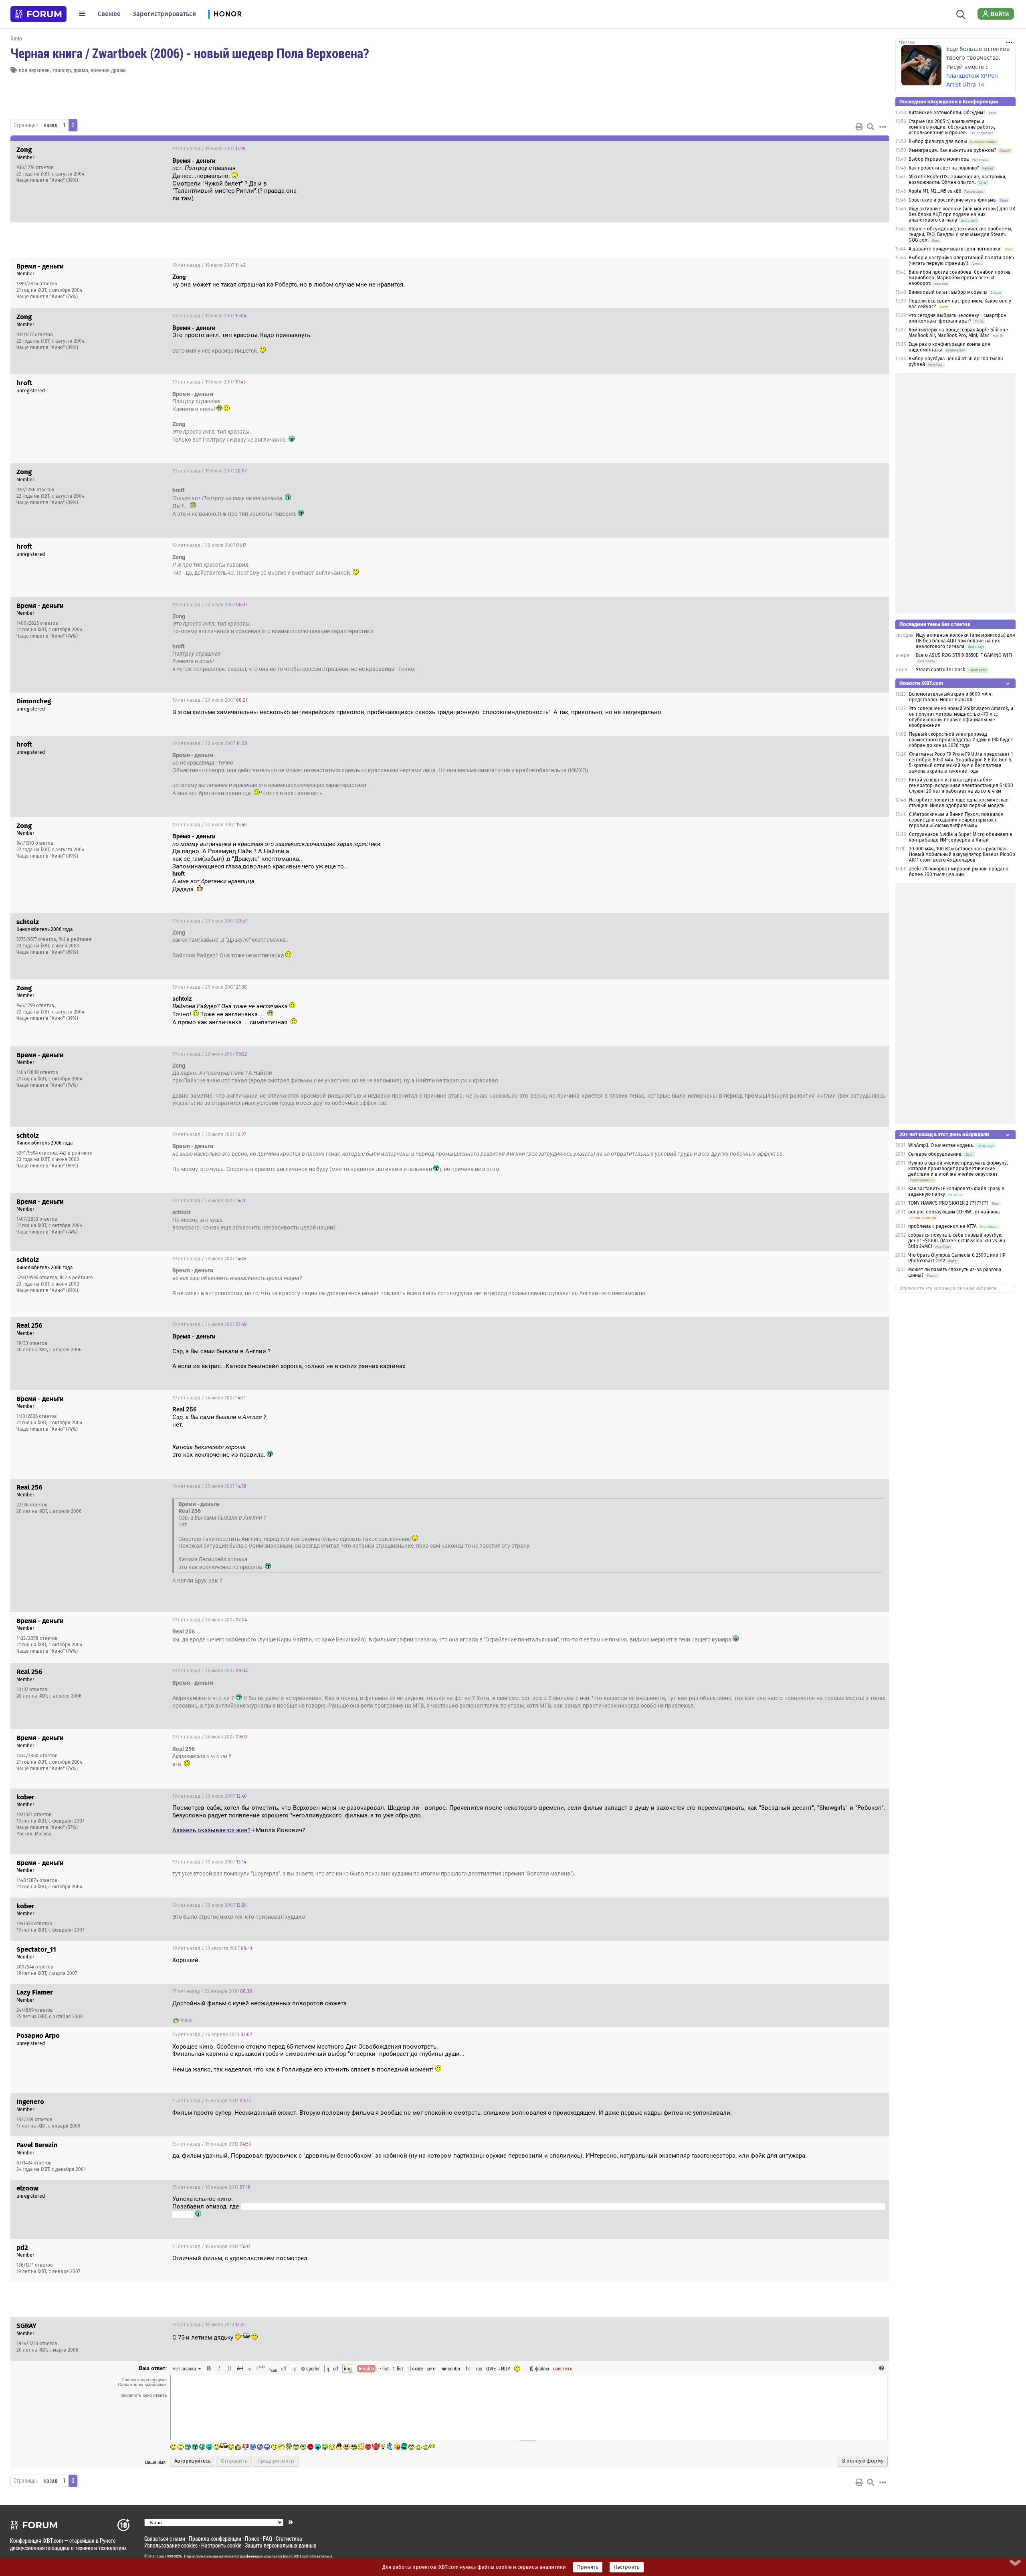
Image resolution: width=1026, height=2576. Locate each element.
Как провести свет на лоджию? (944, 168)
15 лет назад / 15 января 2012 (211, 2101)
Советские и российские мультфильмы (953, 200)
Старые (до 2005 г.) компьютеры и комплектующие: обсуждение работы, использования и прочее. (952, 127)
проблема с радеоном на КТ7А (942, 1226)
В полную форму (863, 2461)
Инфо (853, 149)
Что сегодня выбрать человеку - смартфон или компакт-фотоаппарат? (957, 318)
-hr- (468, 2368)
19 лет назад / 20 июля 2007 (209, 545)
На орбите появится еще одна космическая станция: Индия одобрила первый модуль (959, 803)
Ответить (873, 149)
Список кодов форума (144, 2380)
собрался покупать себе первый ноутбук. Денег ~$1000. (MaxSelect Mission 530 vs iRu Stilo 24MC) (957, 1241)
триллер (62, 70)
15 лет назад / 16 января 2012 (211, 2187)
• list (384, 2368)
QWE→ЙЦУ (498, 2368)
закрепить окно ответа (144, 2395)
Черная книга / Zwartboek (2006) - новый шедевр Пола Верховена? (190, 53)
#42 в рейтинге (75, 939)
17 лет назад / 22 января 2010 (212, 1991)
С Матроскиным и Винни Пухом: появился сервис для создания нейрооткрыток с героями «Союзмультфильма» (956, 820)
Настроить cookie (221, 2545)
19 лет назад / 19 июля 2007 (209, 149)
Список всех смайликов (142, 2384)
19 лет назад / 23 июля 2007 (210, 1054)
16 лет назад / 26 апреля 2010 (212, 2035)
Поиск (252, 2539)
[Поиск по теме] (870, 127)
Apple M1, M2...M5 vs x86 (935, 191)
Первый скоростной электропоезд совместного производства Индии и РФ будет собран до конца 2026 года (961, 740)
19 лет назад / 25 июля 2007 (209, 1486)
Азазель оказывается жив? (211, 1830)
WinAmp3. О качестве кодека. (941, 1145)
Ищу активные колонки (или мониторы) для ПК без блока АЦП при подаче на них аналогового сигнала (962, 214)
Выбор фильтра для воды (938, 141)
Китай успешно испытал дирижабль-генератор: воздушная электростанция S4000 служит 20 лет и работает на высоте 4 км (961, 785)
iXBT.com (156, 2556)
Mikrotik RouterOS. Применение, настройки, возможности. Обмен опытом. (957, 180)
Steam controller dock (940, 670)
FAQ (268, 2539)
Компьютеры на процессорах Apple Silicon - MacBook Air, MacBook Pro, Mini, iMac (958, 333)
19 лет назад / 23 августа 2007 (212, 1948)
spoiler (312, 2368)
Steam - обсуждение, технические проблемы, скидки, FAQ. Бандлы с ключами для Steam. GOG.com (960, 234)
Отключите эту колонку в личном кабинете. (949, 1288)
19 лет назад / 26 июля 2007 (210, 1620)
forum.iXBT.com (296, 2556)
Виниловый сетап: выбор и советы (948, 292)
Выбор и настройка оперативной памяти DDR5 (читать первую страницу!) (961, 260)
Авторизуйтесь (193, 2461)
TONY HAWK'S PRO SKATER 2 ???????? (948, 1203)
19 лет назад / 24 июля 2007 (209, 1324)
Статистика (289, 2539)
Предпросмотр (276, 2461)
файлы (542, 2368)
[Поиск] (961, 14)
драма (81, 70)
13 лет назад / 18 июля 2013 (209, 2325)
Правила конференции (215, 2539)
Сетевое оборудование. (935, 1154)
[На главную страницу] (38, 14)
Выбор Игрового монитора (939, 159)
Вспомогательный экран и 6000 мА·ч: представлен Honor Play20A (951, 697)
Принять (588, 2567)
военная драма (108, 70)
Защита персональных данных (281, 2545)
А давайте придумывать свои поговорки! (955, 249)
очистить (563, 2368)
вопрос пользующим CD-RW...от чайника (954, 1212)
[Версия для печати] (859, 127)
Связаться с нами (165, 2539)
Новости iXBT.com (921, 683)
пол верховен (34, 70)
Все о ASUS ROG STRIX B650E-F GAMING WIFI (964, 655)
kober (187, 2020)
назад (50, 125)
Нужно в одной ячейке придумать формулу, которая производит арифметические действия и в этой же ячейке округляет (958, 1169)
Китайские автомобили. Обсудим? (947, 113)
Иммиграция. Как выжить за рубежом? (952, 150)
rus (479, 2368)
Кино (16, 38)
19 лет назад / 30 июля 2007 (210, 1796)
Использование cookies (171, 2545)
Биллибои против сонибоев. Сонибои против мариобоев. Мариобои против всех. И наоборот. (960, 278)
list (398, 2368)
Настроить (627, 2567)
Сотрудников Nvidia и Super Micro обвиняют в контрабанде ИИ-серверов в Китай (961, 837)
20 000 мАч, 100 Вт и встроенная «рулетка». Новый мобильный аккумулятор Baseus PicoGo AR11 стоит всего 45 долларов (962, 854)
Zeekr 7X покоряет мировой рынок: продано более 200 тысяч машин (959, 872)
